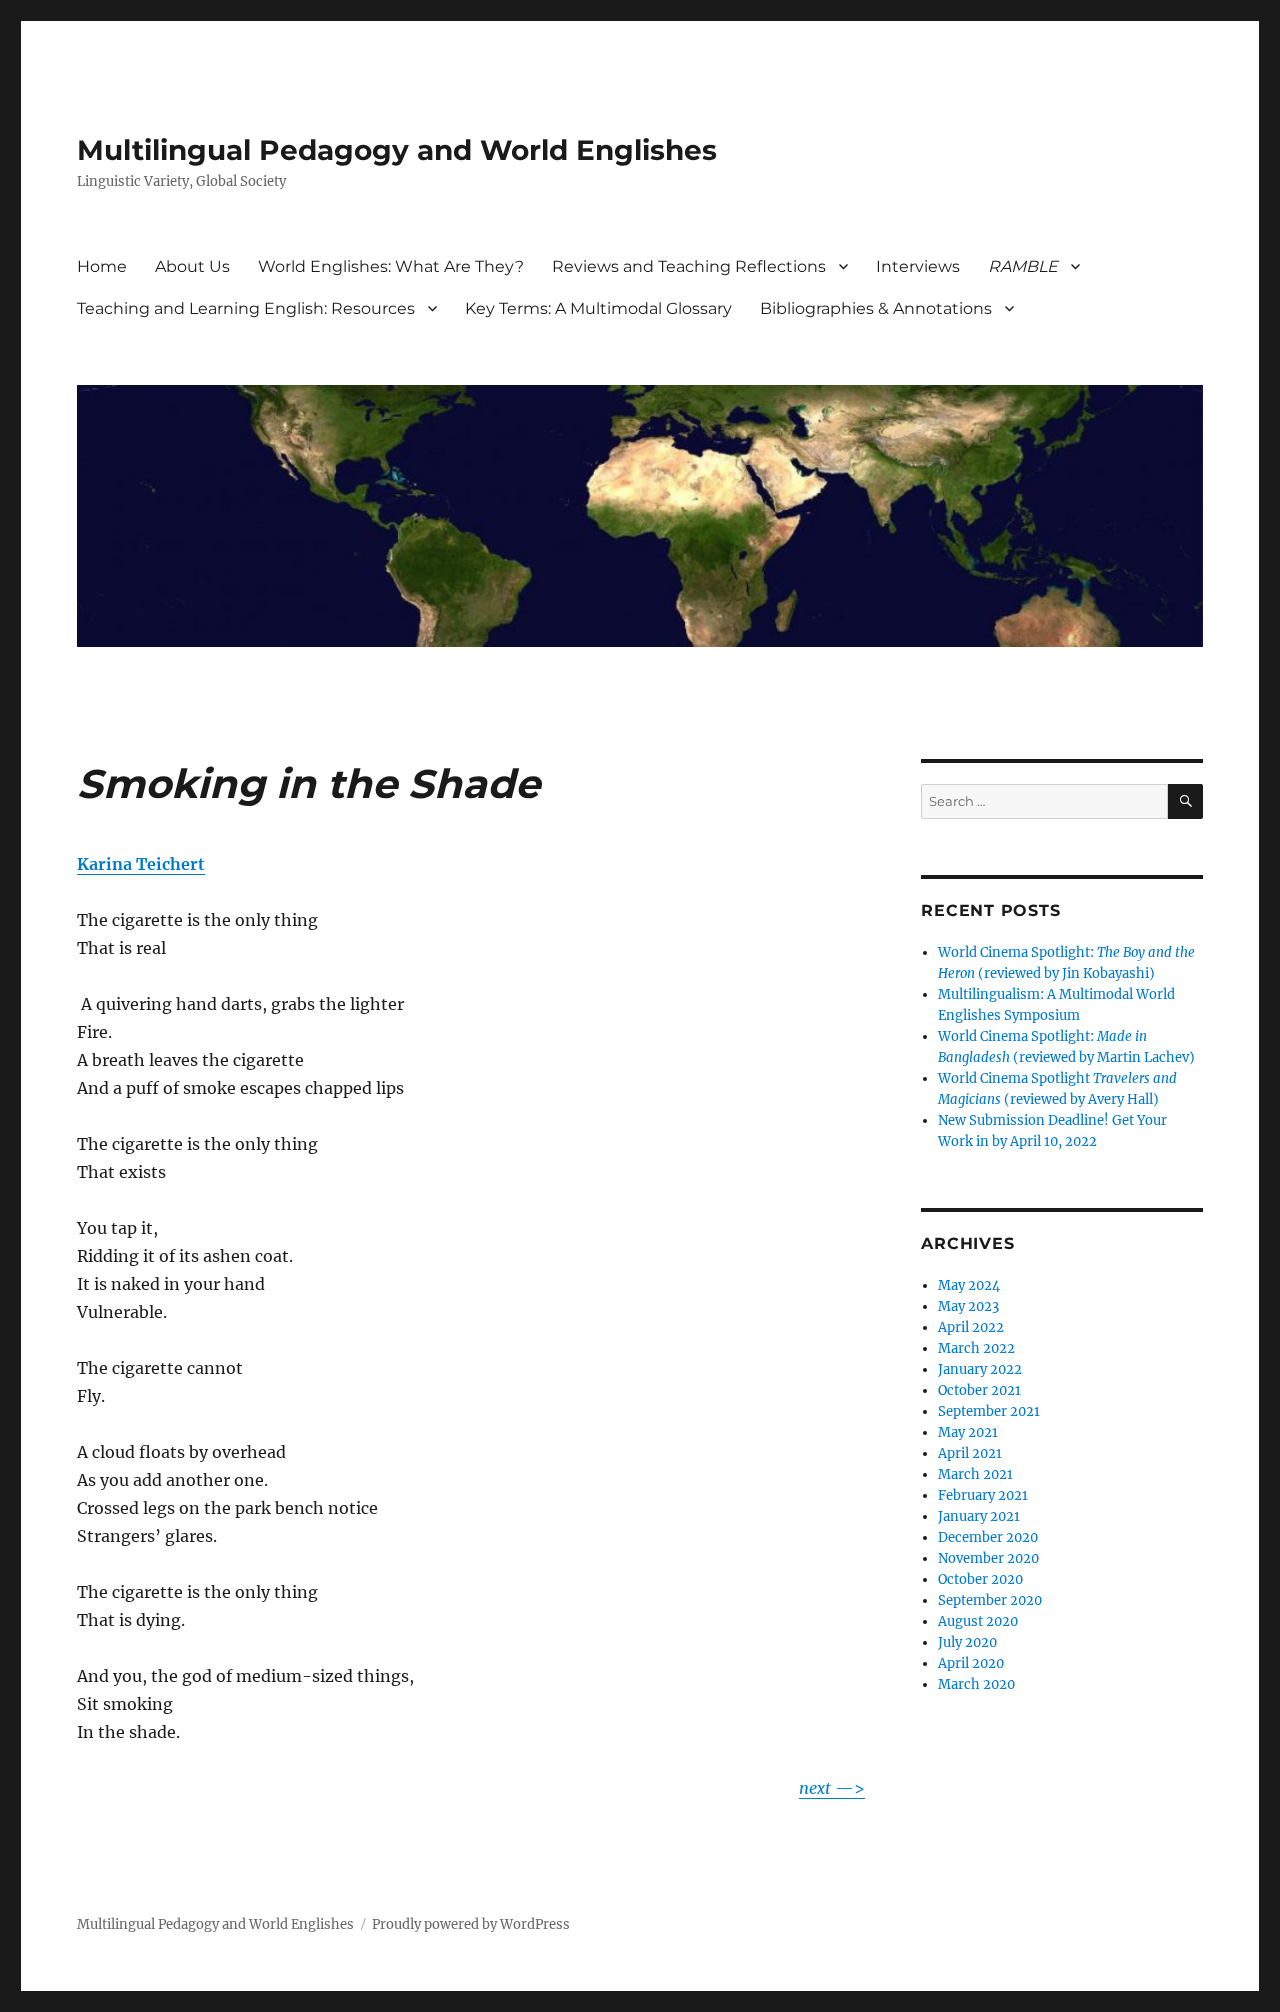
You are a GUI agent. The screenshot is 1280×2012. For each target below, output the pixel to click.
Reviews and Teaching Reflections (689, 266)
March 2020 (976, 1684)
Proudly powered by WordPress (471, 1924)
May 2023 (968, 1306)
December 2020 (988, 1537)
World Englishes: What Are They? (391, 266)
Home (102, 266)
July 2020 (967, 1642)
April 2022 (971, 1327)
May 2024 (969, 1285)
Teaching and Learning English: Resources (246, 308)
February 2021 (983, 1495)
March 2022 (976, 1348)
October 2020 (980, 1579)
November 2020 (988, 1558)
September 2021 (989, 1411)
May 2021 (968, 1432)
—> (832, 1788)
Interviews (918, 266)
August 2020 (978, 1621)
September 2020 (990, 1600)
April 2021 (970, 1453)
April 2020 (971, 1663)
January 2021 (979, 1516)
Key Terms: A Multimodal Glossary (598, 308)
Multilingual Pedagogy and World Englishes (397, 150)
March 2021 (975, 1474)
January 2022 (980, 1369)
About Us (192, 266)
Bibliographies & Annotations (876, 308)
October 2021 (979, 1390)
